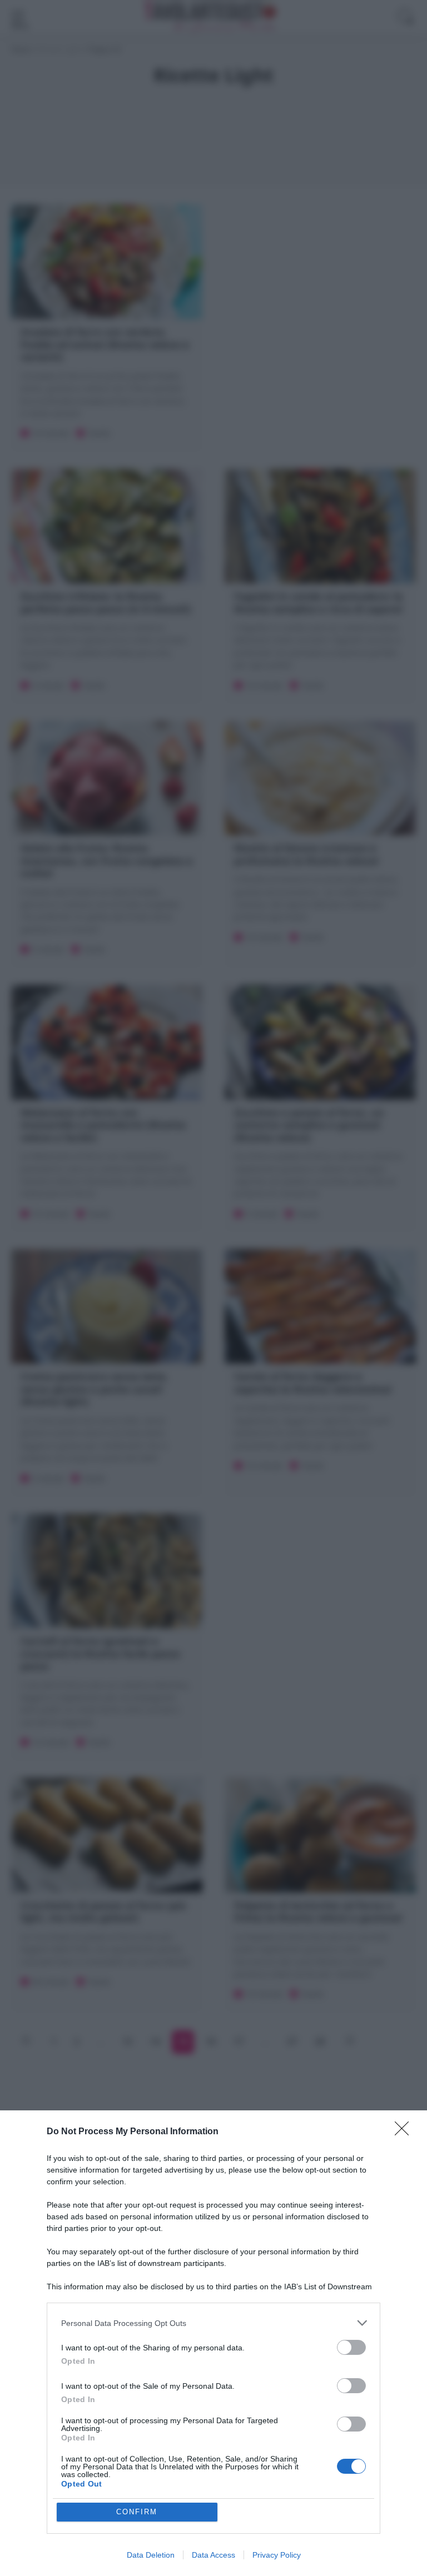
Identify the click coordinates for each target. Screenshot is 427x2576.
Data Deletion (151, 2555)
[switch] (351, 2347)
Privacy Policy (277, 2555)
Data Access (213, 2555)
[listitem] (213, 2323)
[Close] (405, 2132)
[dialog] (213, 2343)
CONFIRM (137, 2512)
